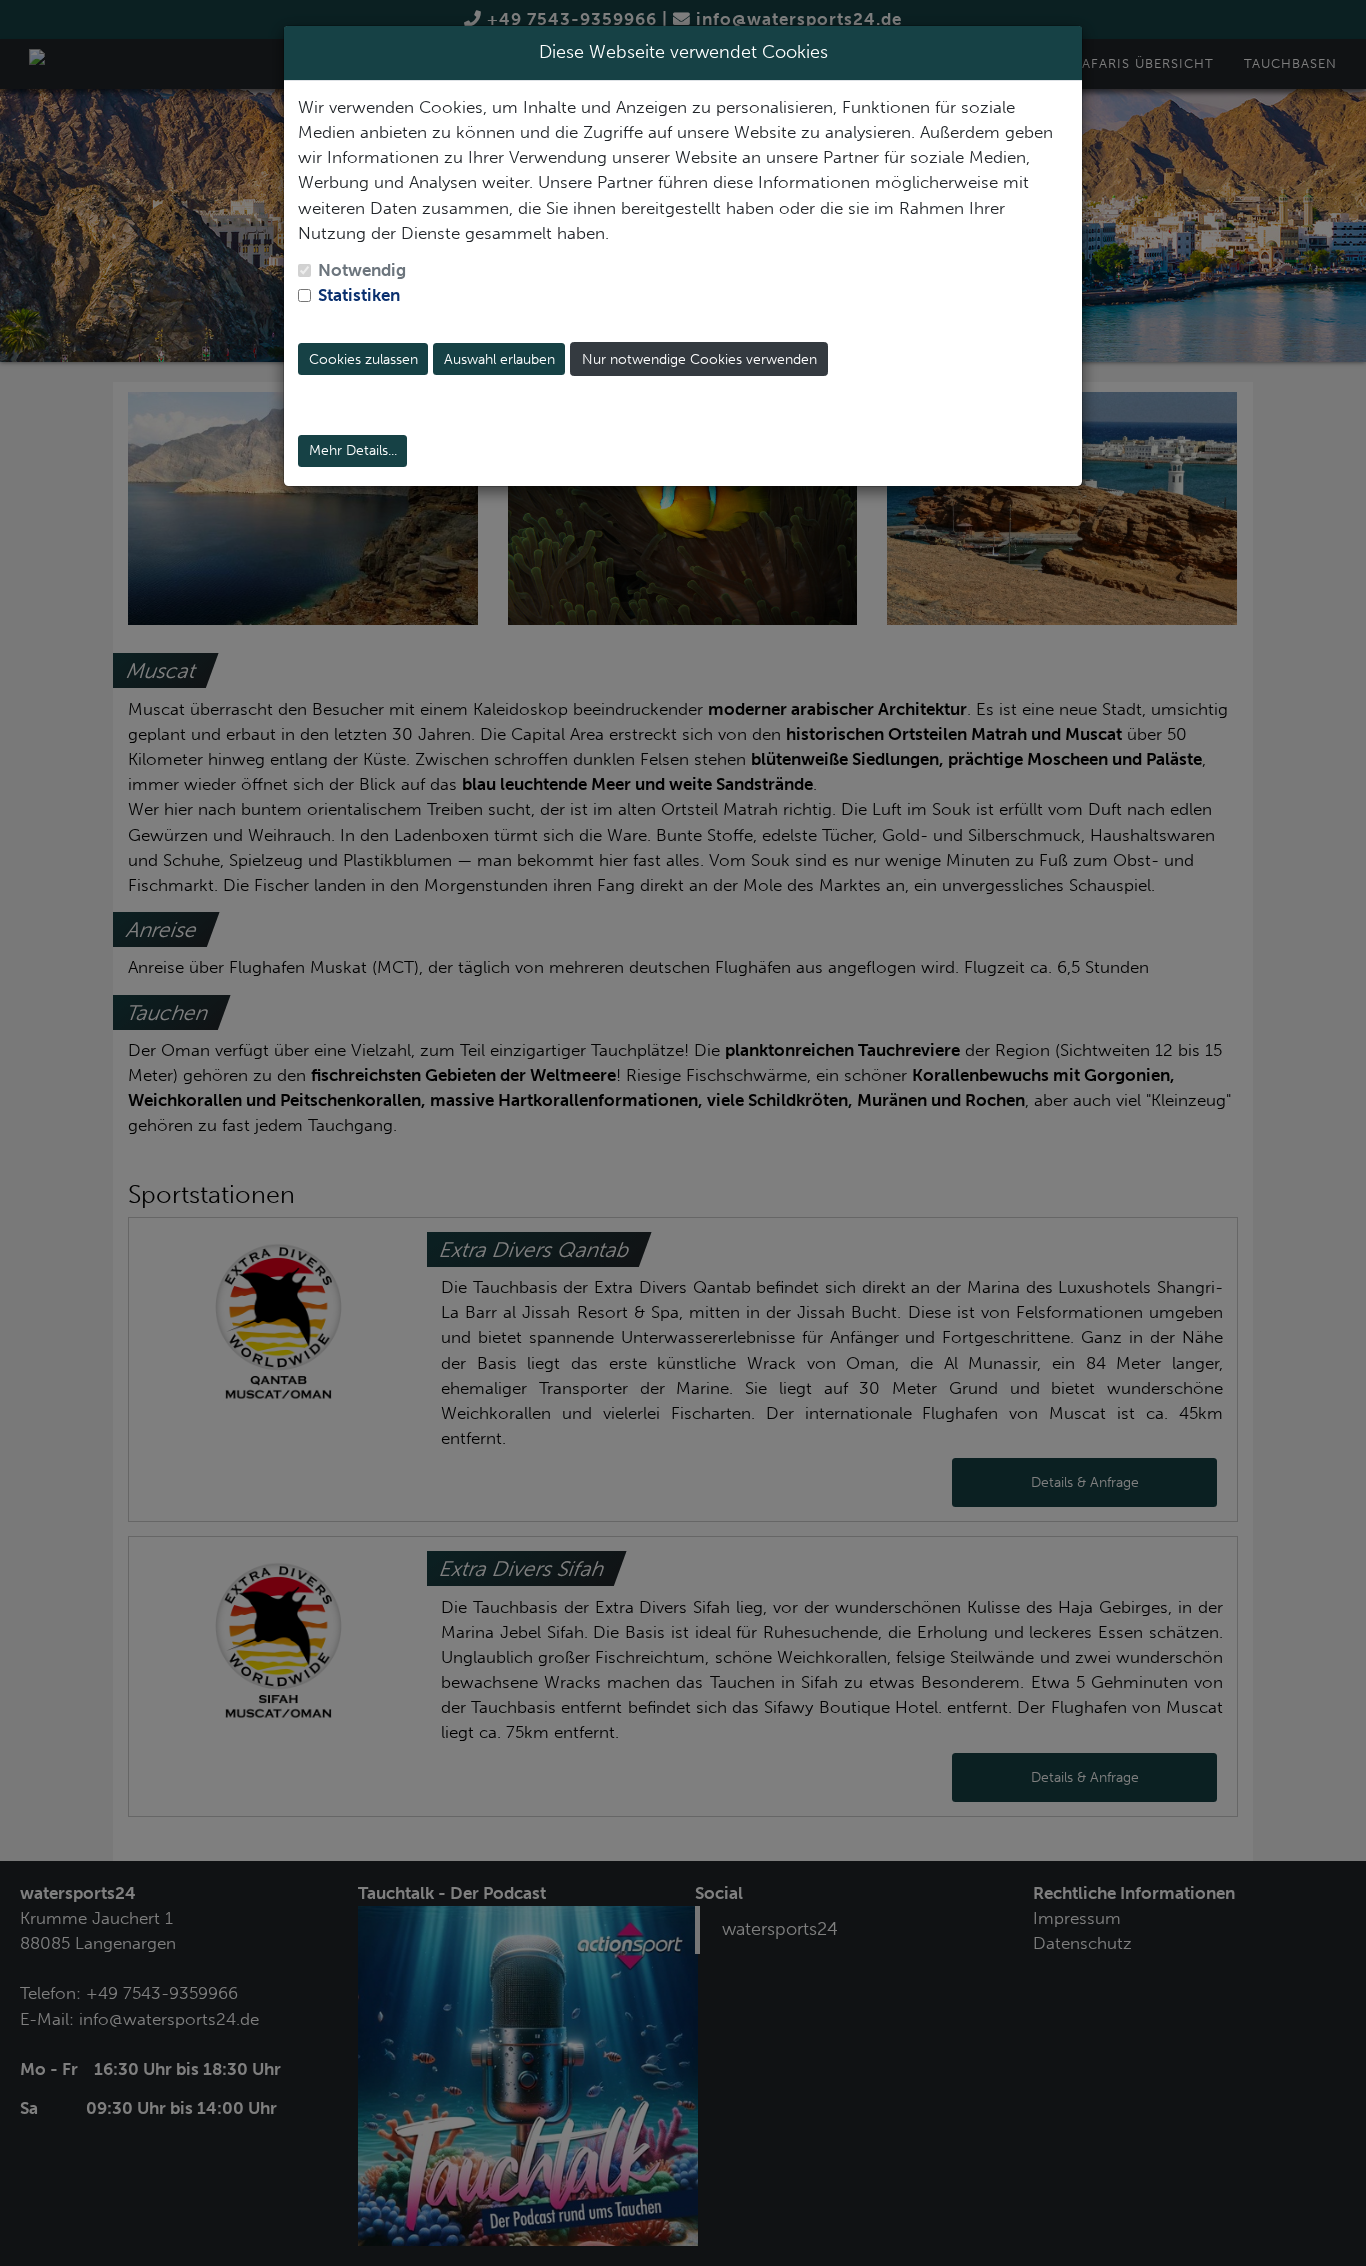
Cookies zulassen (363, 359)
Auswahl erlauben (499, 359)
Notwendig (362, 270)
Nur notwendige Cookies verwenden (699, 359)
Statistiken (359, 295)
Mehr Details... (353, 450)
